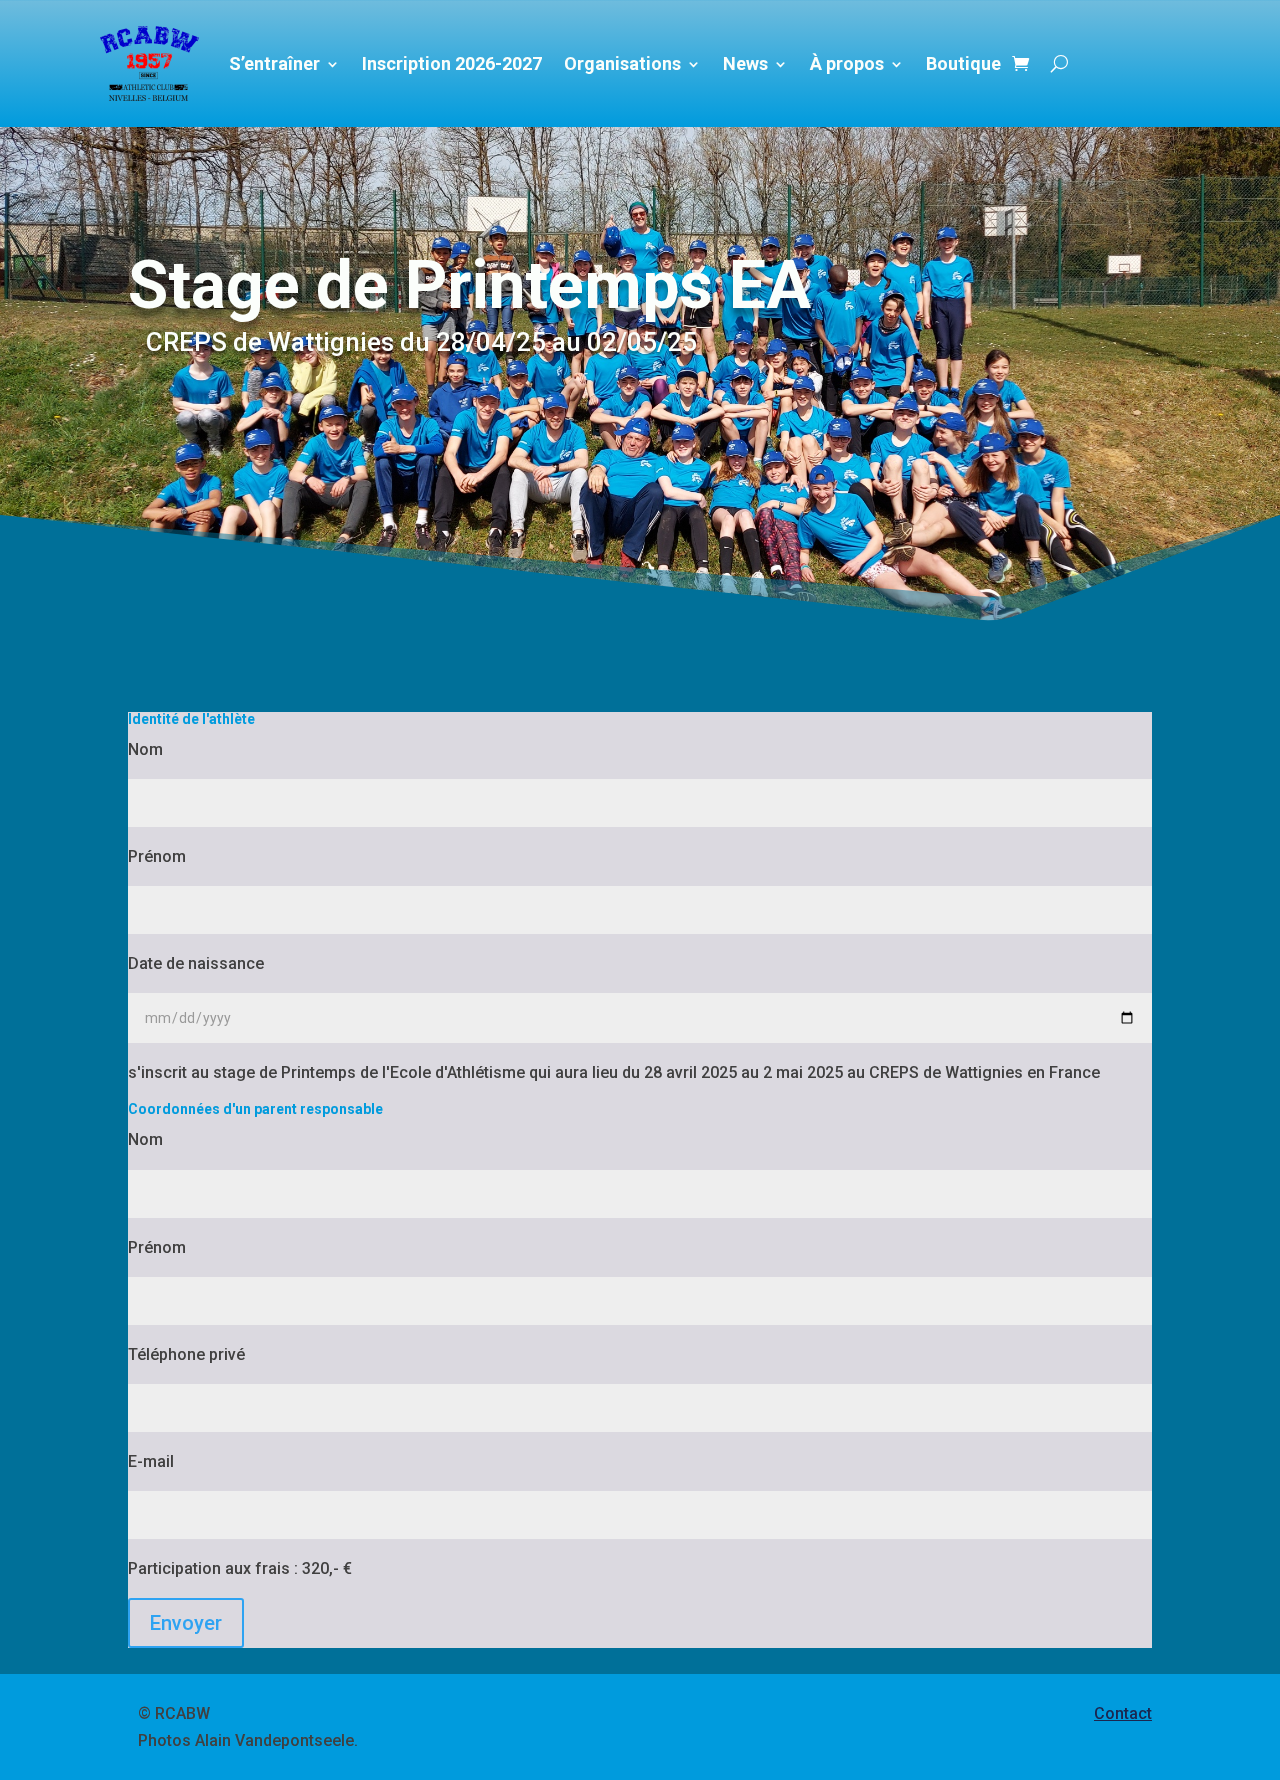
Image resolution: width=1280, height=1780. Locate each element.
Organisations (622, 63)
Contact (1123, 1713)
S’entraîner (274, 63)
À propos (847, 63)
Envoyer (186, 1623)
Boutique (963, 63)
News (745, 63)
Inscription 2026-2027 (452, 63)
